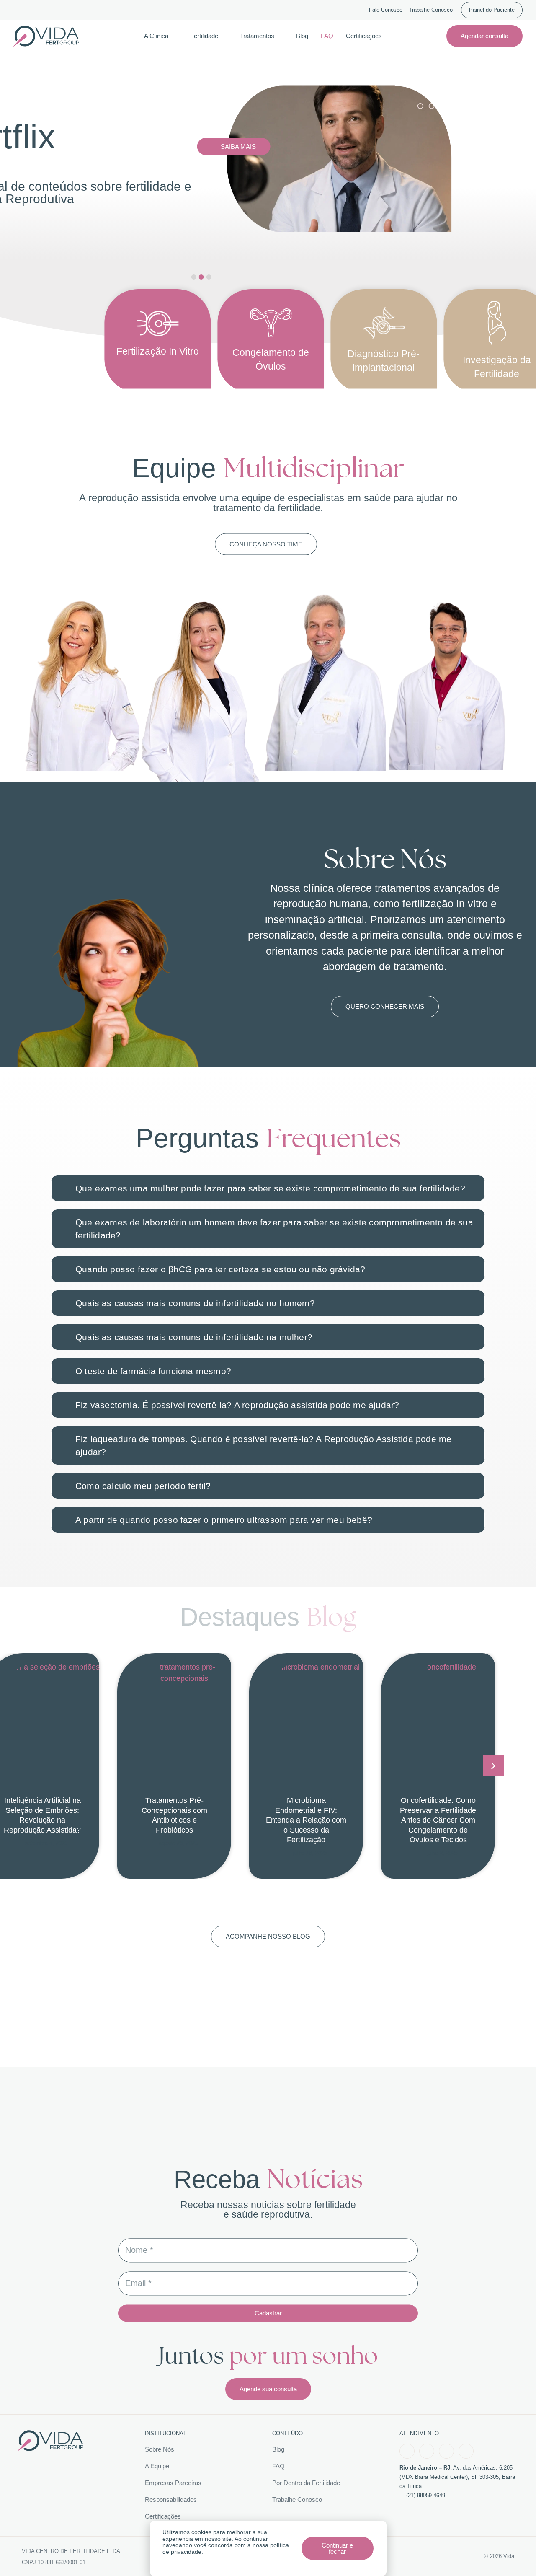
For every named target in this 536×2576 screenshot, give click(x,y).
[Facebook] (407, 2451)
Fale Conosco (386, 10)
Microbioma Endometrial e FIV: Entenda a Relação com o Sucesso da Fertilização (306, 1820)
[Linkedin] (466, 2451)
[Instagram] (427, 2451)
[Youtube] (446, 2451)
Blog (302, 36)
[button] (493, 1766)
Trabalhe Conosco (431, 10)
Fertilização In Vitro (158, 351)
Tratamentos (257, 36)
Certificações (364, 36)
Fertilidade (204, 36)
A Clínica (156, 36)
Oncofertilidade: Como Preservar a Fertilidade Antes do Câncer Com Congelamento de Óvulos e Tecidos (438, 1820)
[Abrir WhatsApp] (515, 2555)
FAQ (327, 36)
